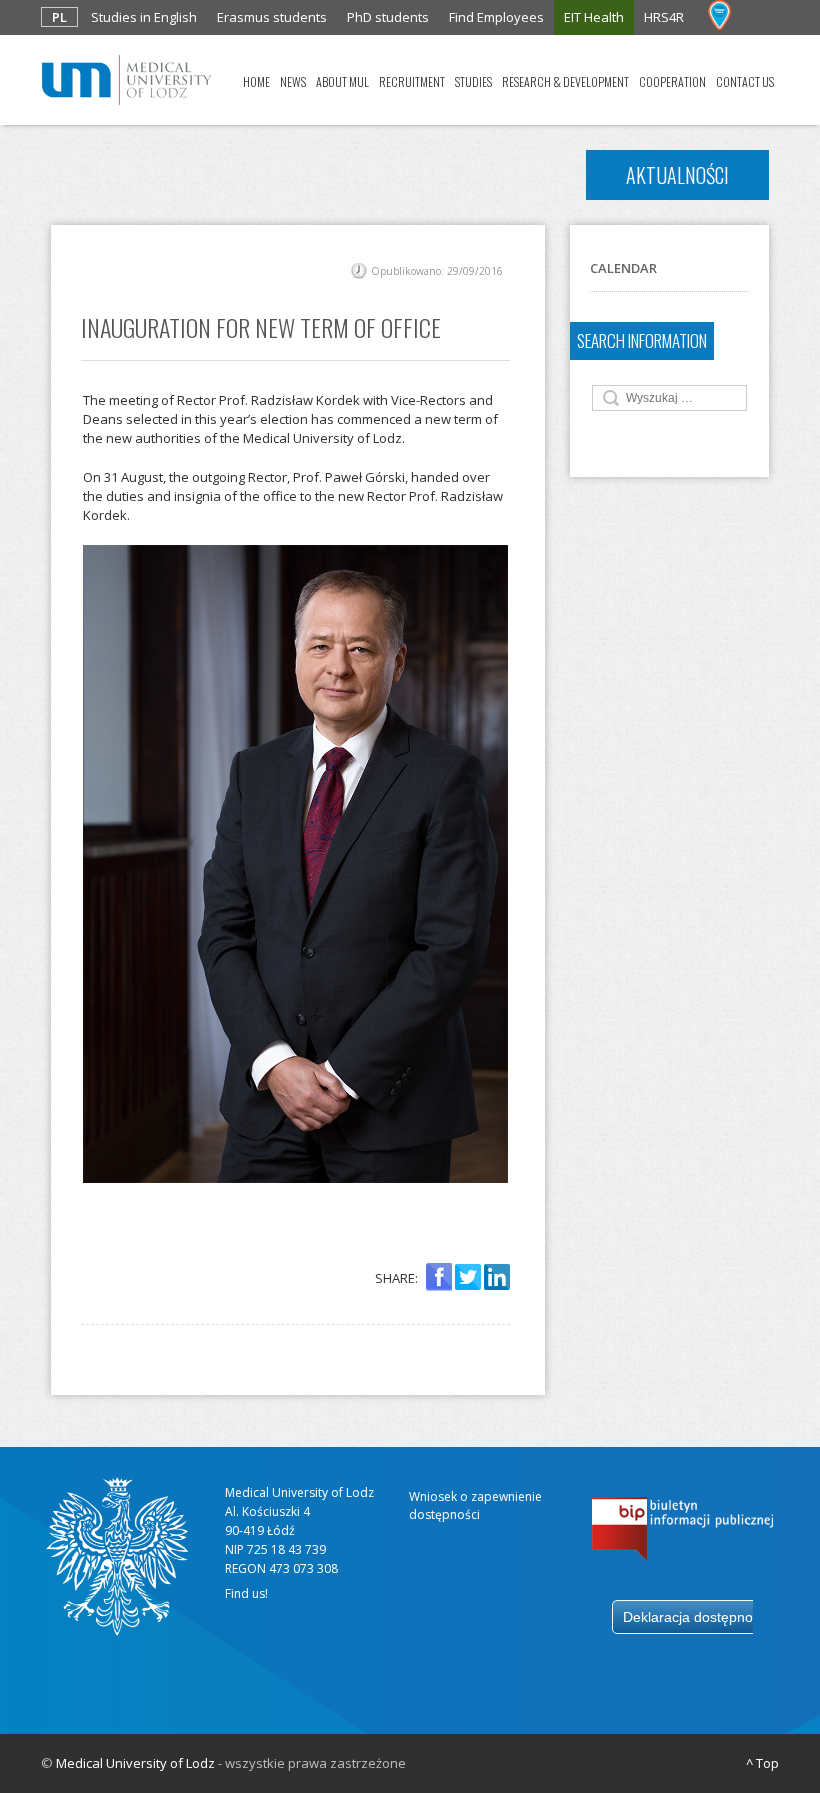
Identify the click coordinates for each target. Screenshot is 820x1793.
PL (59, 17)
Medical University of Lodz (135, 1763)
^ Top (762, 1763)
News (293, 81)
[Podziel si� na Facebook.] (439, 1278)
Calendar (623, 268)
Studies (473, 81)
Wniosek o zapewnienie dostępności (475, 1505)
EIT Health (594, 17)
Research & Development (565, 81)
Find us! (246, 1593)
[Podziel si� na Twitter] (468, 1278)
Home (256, 81)
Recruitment (412, 81)
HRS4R (664, 17)
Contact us (745, 81)
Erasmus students (272, 17)
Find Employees (496, 17)
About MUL (342, 81)
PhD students (388, 17)
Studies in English (144, 17)
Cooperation (672, 81)
